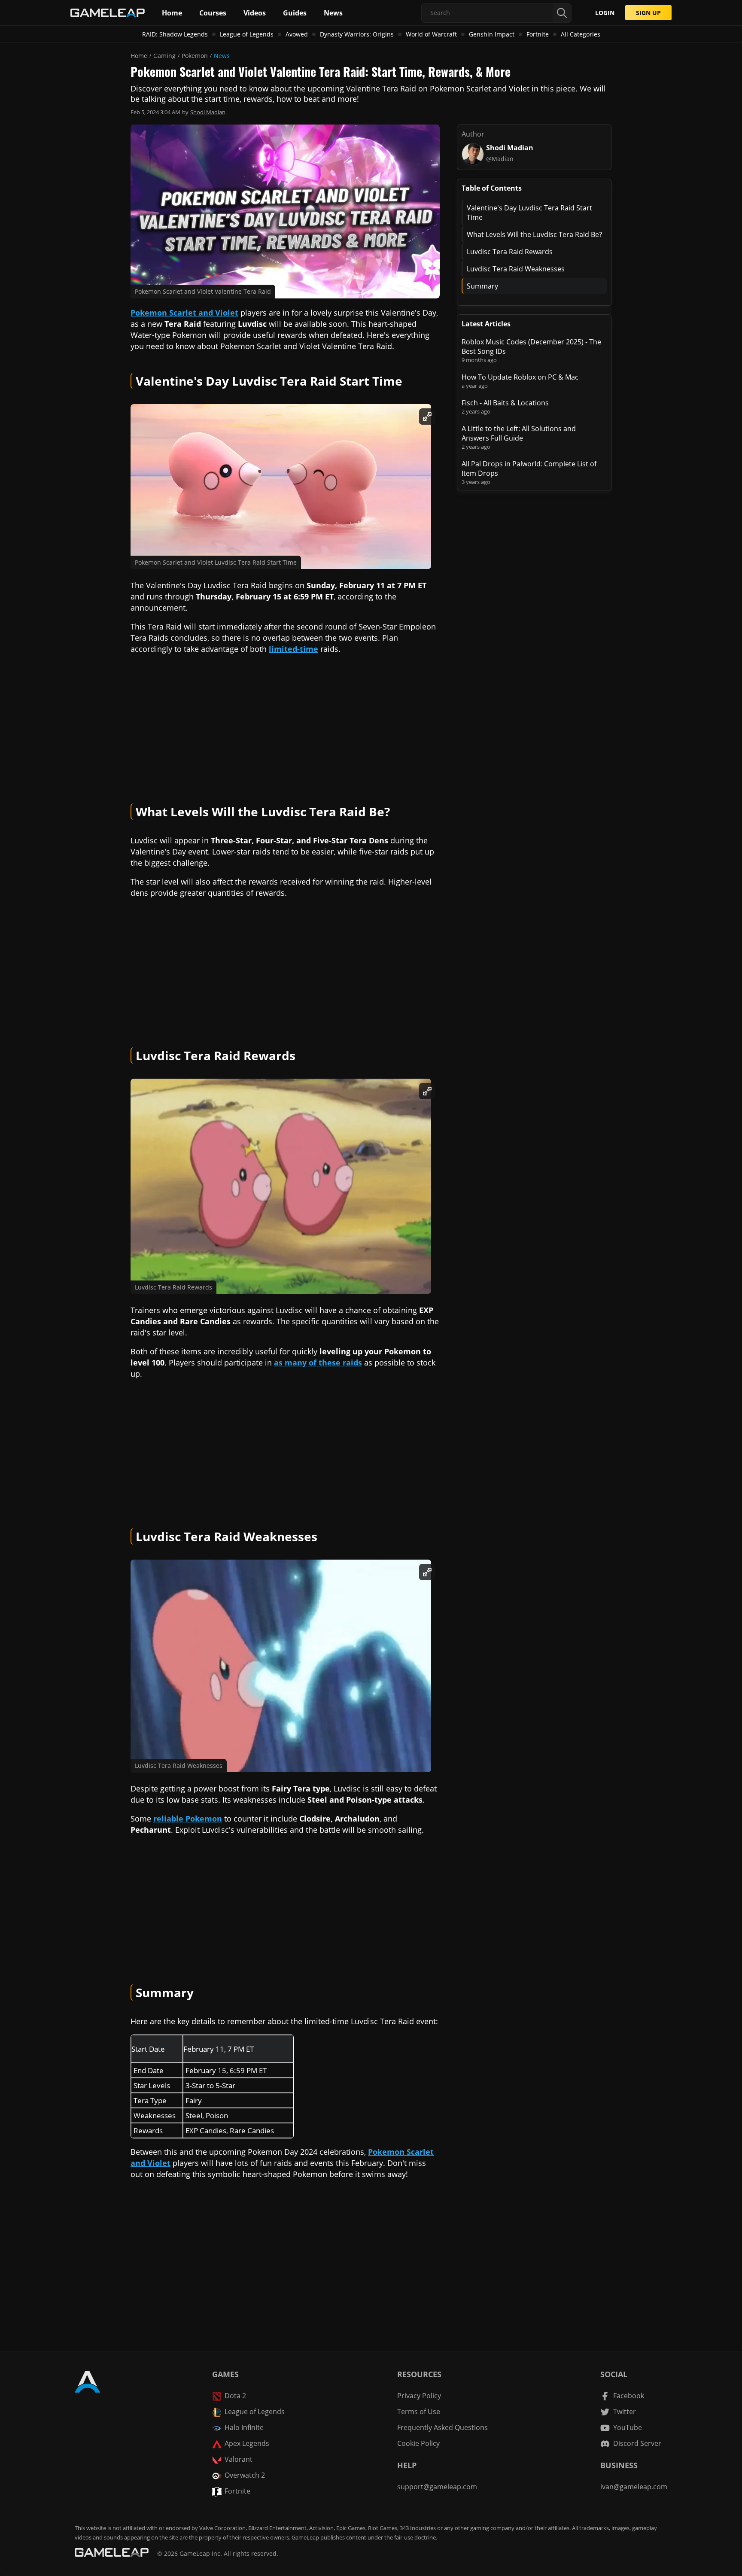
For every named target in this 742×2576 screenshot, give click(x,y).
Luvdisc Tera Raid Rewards (510, 252)
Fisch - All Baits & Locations (505, 403)
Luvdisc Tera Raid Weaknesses (516, 269)
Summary (482, 286)
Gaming (164, 56)
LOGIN (605, 13)
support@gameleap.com (437, 2487)
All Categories (581, 34)
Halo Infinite (244, 2427)
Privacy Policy (419, 2396)
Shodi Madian (208, 112)
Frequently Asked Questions (442, 2427)
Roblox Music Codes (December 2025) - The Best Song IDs (531, 347)
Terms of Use (419, 2412)
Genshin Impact (492, 34)
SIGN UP (648, 13)
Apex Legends (247, 2443)
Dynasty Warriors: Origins (357, 34)
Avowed (297, 34)
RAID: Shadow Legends (175, 34)
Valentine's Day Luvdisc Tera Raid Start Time (529, 213)
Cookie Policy (418, 2443)
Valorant (239, 2459)
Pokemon (195, 56)
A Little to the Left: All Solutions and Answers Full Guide (519, 433)
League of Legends (247, 34)
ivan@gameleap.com (634, 2487)
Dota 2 (235, 2396)
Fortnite (538, 34)
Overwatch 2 (245, 2475)
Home (139, 56)
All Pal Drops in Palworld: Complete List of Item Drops (529, 468)
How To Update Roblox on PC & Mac (520, 377)
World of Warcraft (431, 34)
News (222, 56)
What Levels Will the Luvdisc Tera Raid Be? (534, 234)
